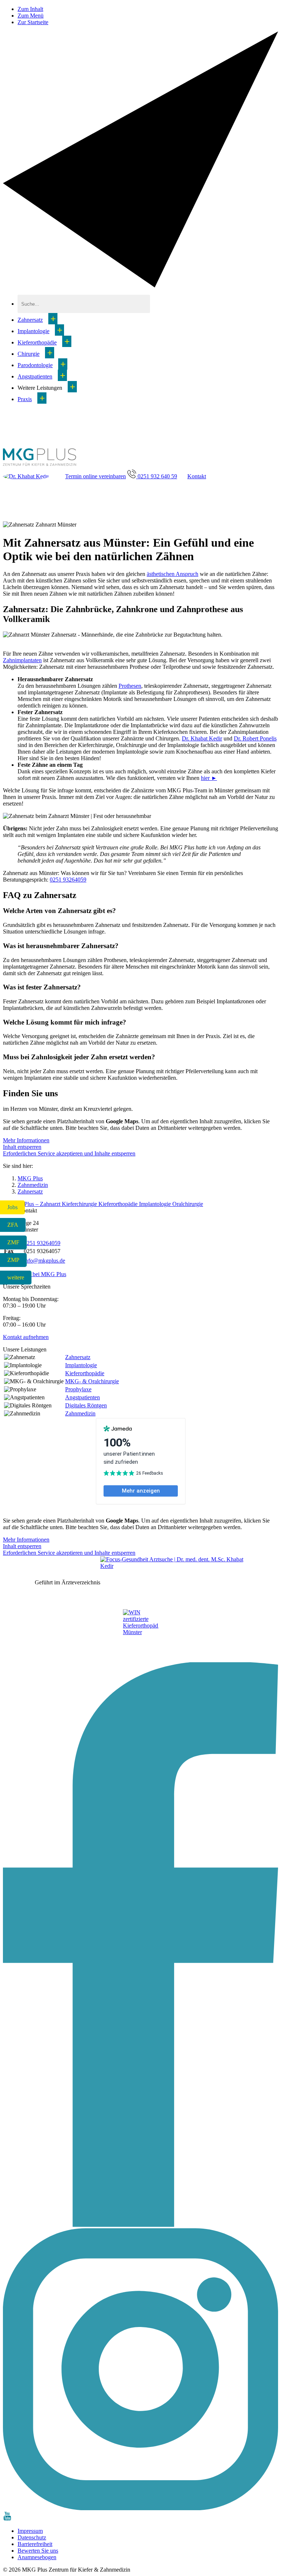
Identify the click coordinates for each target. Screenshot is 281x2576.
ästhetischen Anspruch (173, 574)
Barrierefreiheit (35, 2544)
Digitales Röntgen (86, 1405)
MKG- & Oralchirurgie (92, 1381)
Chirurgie (29, 354)
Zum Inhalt (30, 9)
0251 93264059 (68, 880)
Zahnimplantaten (22, 660)
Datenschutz (32, 2537)
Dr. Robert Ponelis (255, 738)
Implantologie (33, 331)
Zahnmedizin (80, 1413)
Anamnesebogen (37, 2557)
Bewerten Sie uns (38, 2551)
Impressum (30, 2531)
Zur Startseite (33, 22)
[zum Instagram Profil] (140, 2508)
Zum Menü (31, 16)
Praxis (25, 399)
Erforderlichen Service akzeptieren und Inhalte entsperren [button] (69, 1153)
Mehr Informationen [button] (26, 1140)
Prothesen (130, 686)
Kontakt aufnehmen (26, 1337)
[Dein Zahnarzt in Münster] (40, 466)
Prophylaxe (78, 1389)
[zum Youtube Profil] (7, 2518)
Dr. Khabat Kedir (202, 738)
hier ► (209, 778)
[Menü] (140, 285)
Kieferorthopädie (37, 342)
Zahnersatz (30, 320)
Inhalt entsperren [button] (22, 1147)
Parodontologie (35, 365)
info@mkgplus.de (44, 1261)
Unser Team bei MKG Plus (35, 1274)
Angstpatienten (35, 376)
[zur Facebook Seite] (140, 2225)
